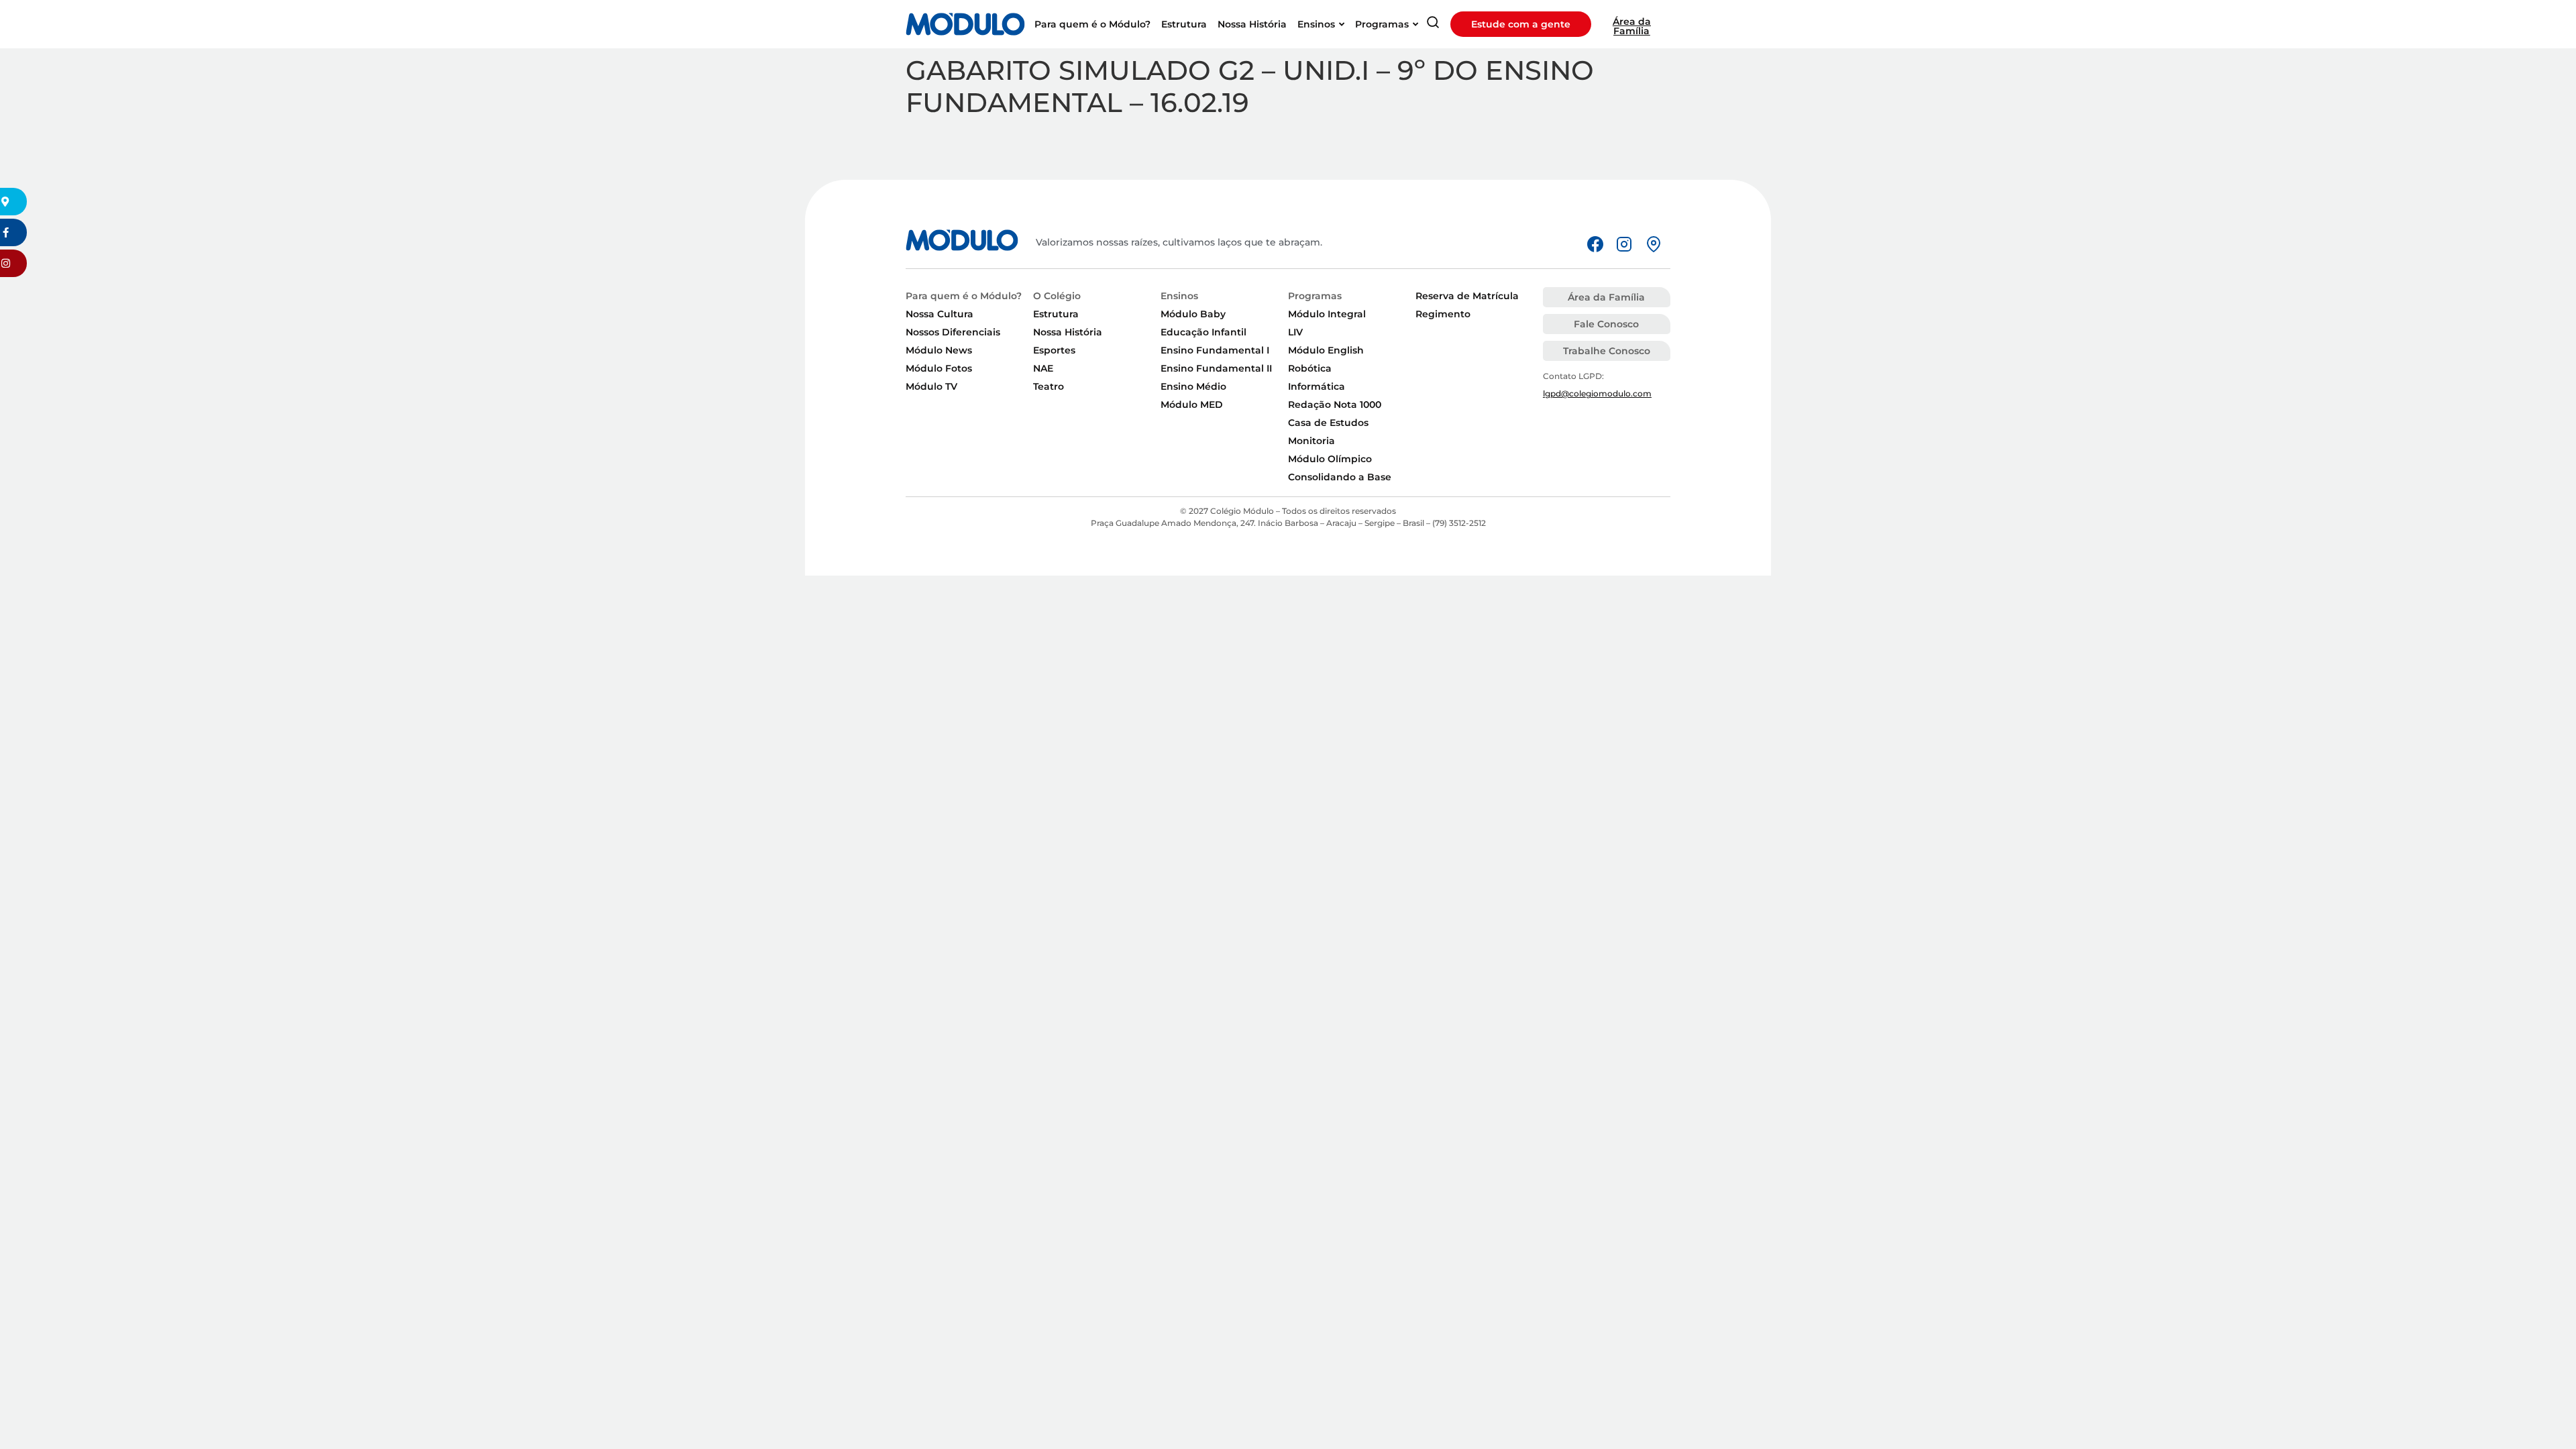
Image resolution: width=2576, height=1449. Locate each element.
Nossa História (1068, 332)
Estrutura (1056, 314)
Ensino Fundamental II (1216, 368)
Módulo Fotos (939, 368)
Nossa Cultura (940, 314)
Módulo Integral (1327, 314)
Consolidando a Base (1340, 477)
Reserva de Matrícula (1467, 296)
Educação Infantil (1203, 332)
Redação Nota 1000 (1335, 405)
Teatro (1049, 386)
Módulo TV (931, 386)
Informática (1317, 386)
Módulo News (939, 350)
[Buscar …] (1433, 24)
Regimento (1443, 314)
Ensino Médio (1193, 386)
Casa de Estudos (1328, 423)
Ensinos (1179, 296)
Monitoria (1311, 441)
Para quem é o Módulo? (964, 296)
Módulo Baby (1193, 314)
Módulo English (1326, 350)
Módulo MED (1192, 405)
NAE (1043, 368)
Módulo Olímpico (1330, 459)
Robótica (1310, 368)
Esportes (1054, 350)
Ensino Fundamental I (1215, 350)
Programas (1315, 296)
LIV (1295, 332)
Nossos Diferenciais (953, 332)
